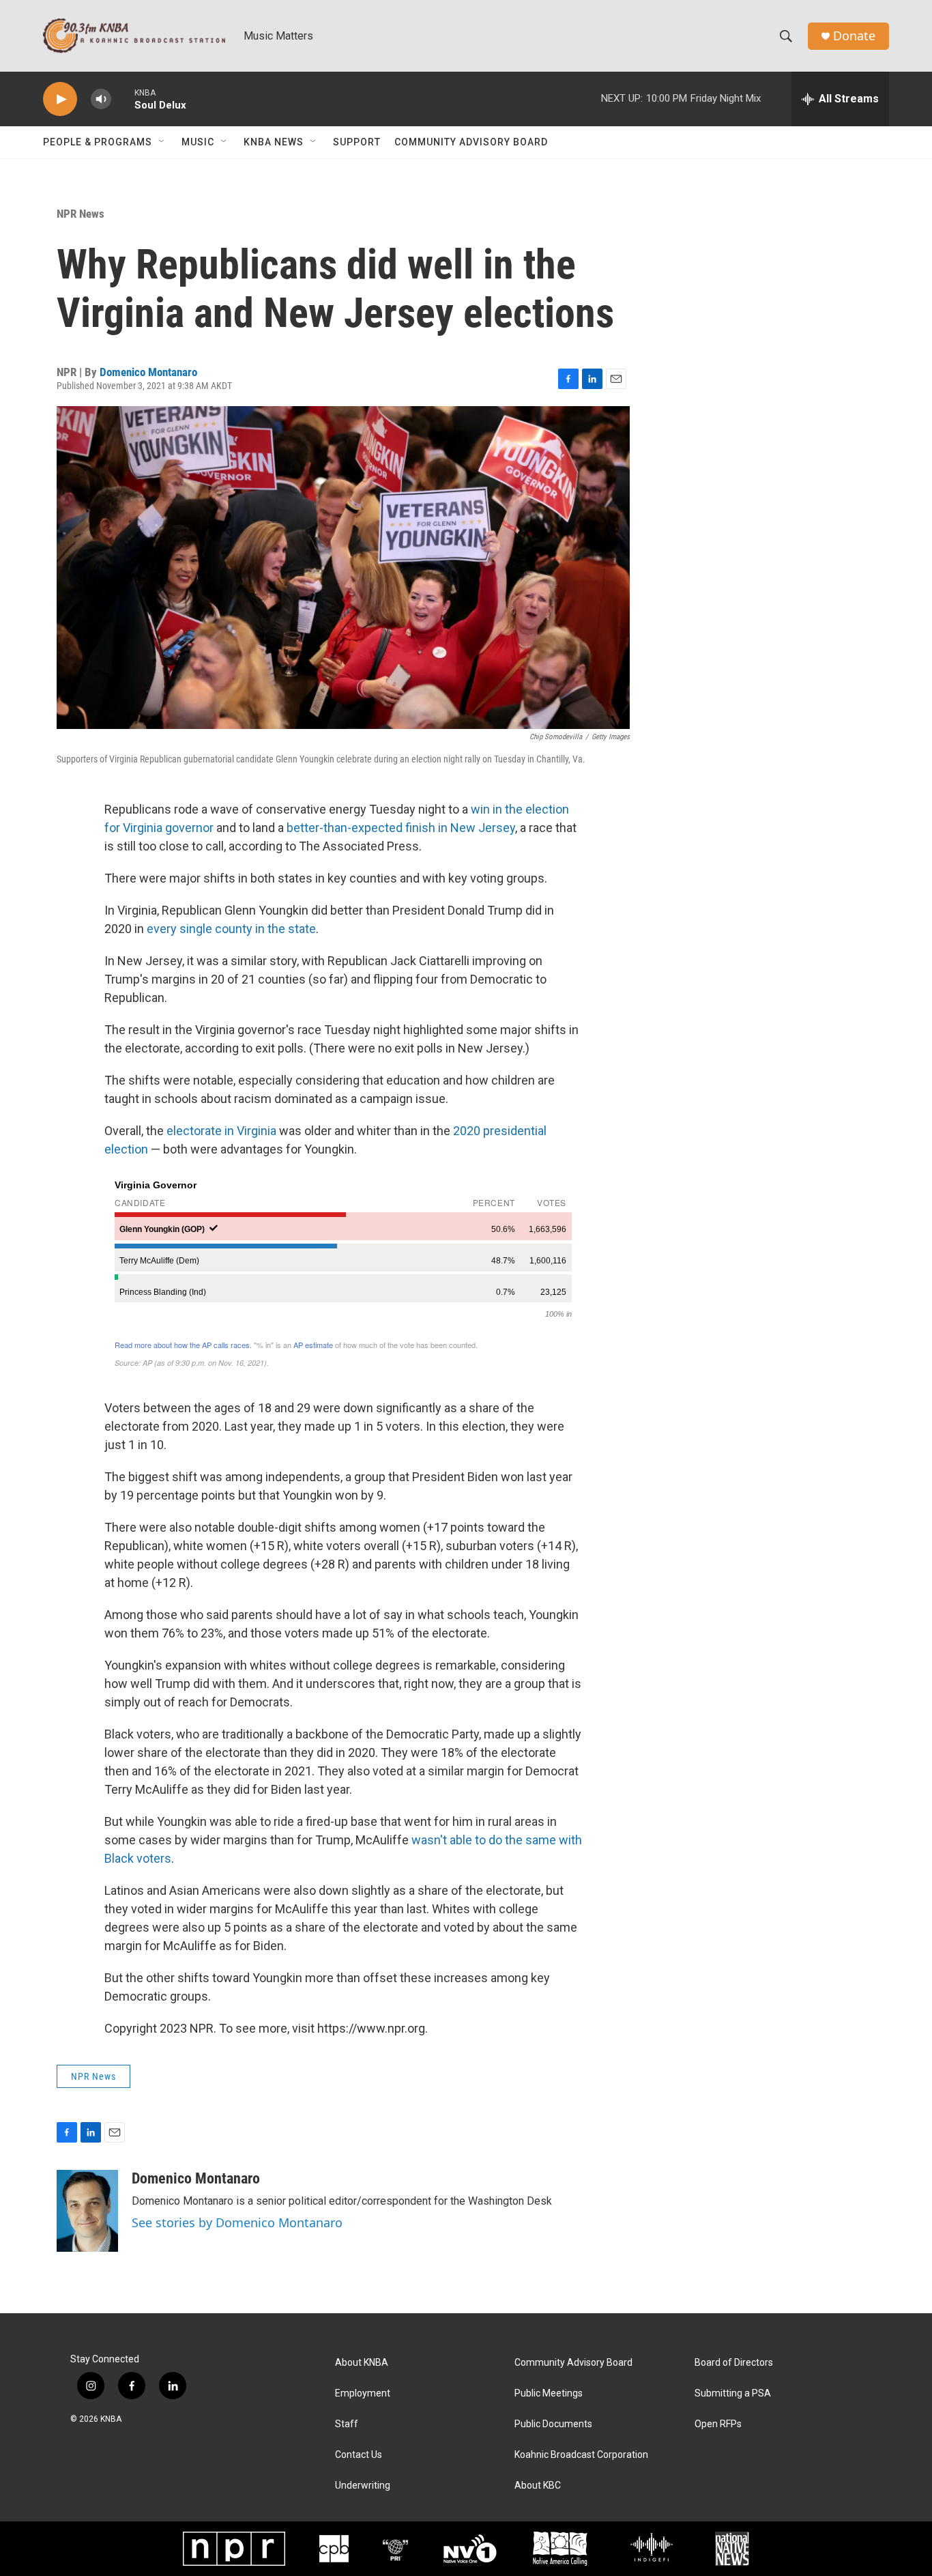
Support (357, 142)
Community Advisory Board (471, 142)
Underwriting (363, 2486)
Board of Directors (734, 2363)
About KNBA (362, 2363)
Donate (854, 36)
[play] (60, 99)
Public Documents (553, 2424)
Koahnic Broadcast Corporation (581, 2455)
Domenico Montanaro (148, 372)
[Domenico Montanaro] (87, 2211)
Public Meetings (549, 2393)
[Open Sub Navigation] (162, 142)
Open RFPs (718, 2424)
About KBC (538, 2486)
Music (198, 142)
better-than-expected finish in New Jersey (401, 828)
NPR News (81, 214)
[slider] (123, 99)
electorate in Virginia (221, 1131)
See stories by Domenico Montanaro (237, 2222)
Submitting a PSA (733, 2393)
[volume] (101, 99)
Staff (347, 2424)
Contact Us (359, 2455)
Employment (363, 2393)
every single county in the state (231, 929)
